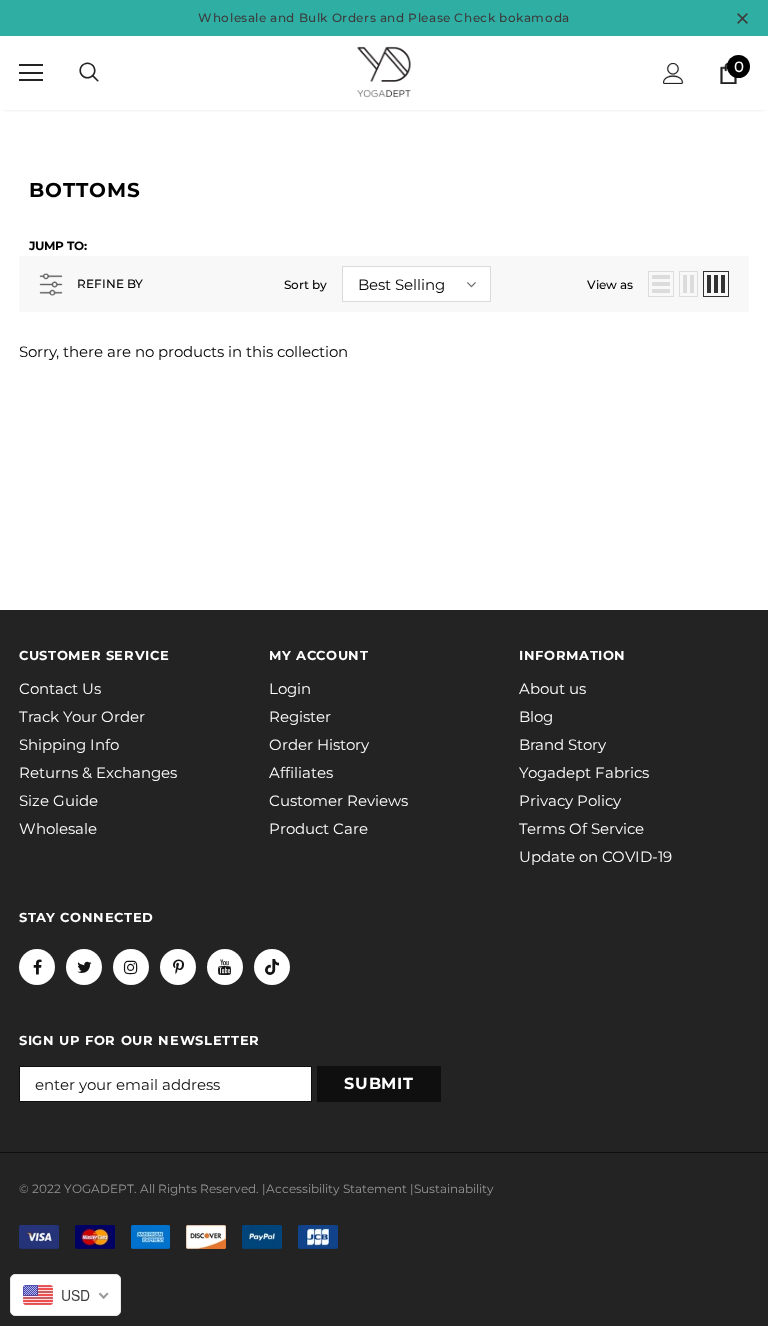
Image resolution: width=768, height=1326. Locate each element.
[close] (742, 18)
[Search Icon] (89, 73)
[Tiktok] (272, 967)
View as (610, 284)
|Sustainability (452, 1188)
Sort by (305, 284)
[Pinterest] (178, 967)
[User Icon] (673, 73)
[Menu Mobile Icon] (31, 73)
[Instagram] (131, 967)
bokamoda (534, 17)
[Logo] (384, 72)
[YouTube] (225, 967)
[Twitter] (84, 967)
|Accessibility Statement (334, 1188)
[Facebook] (37, 967)
